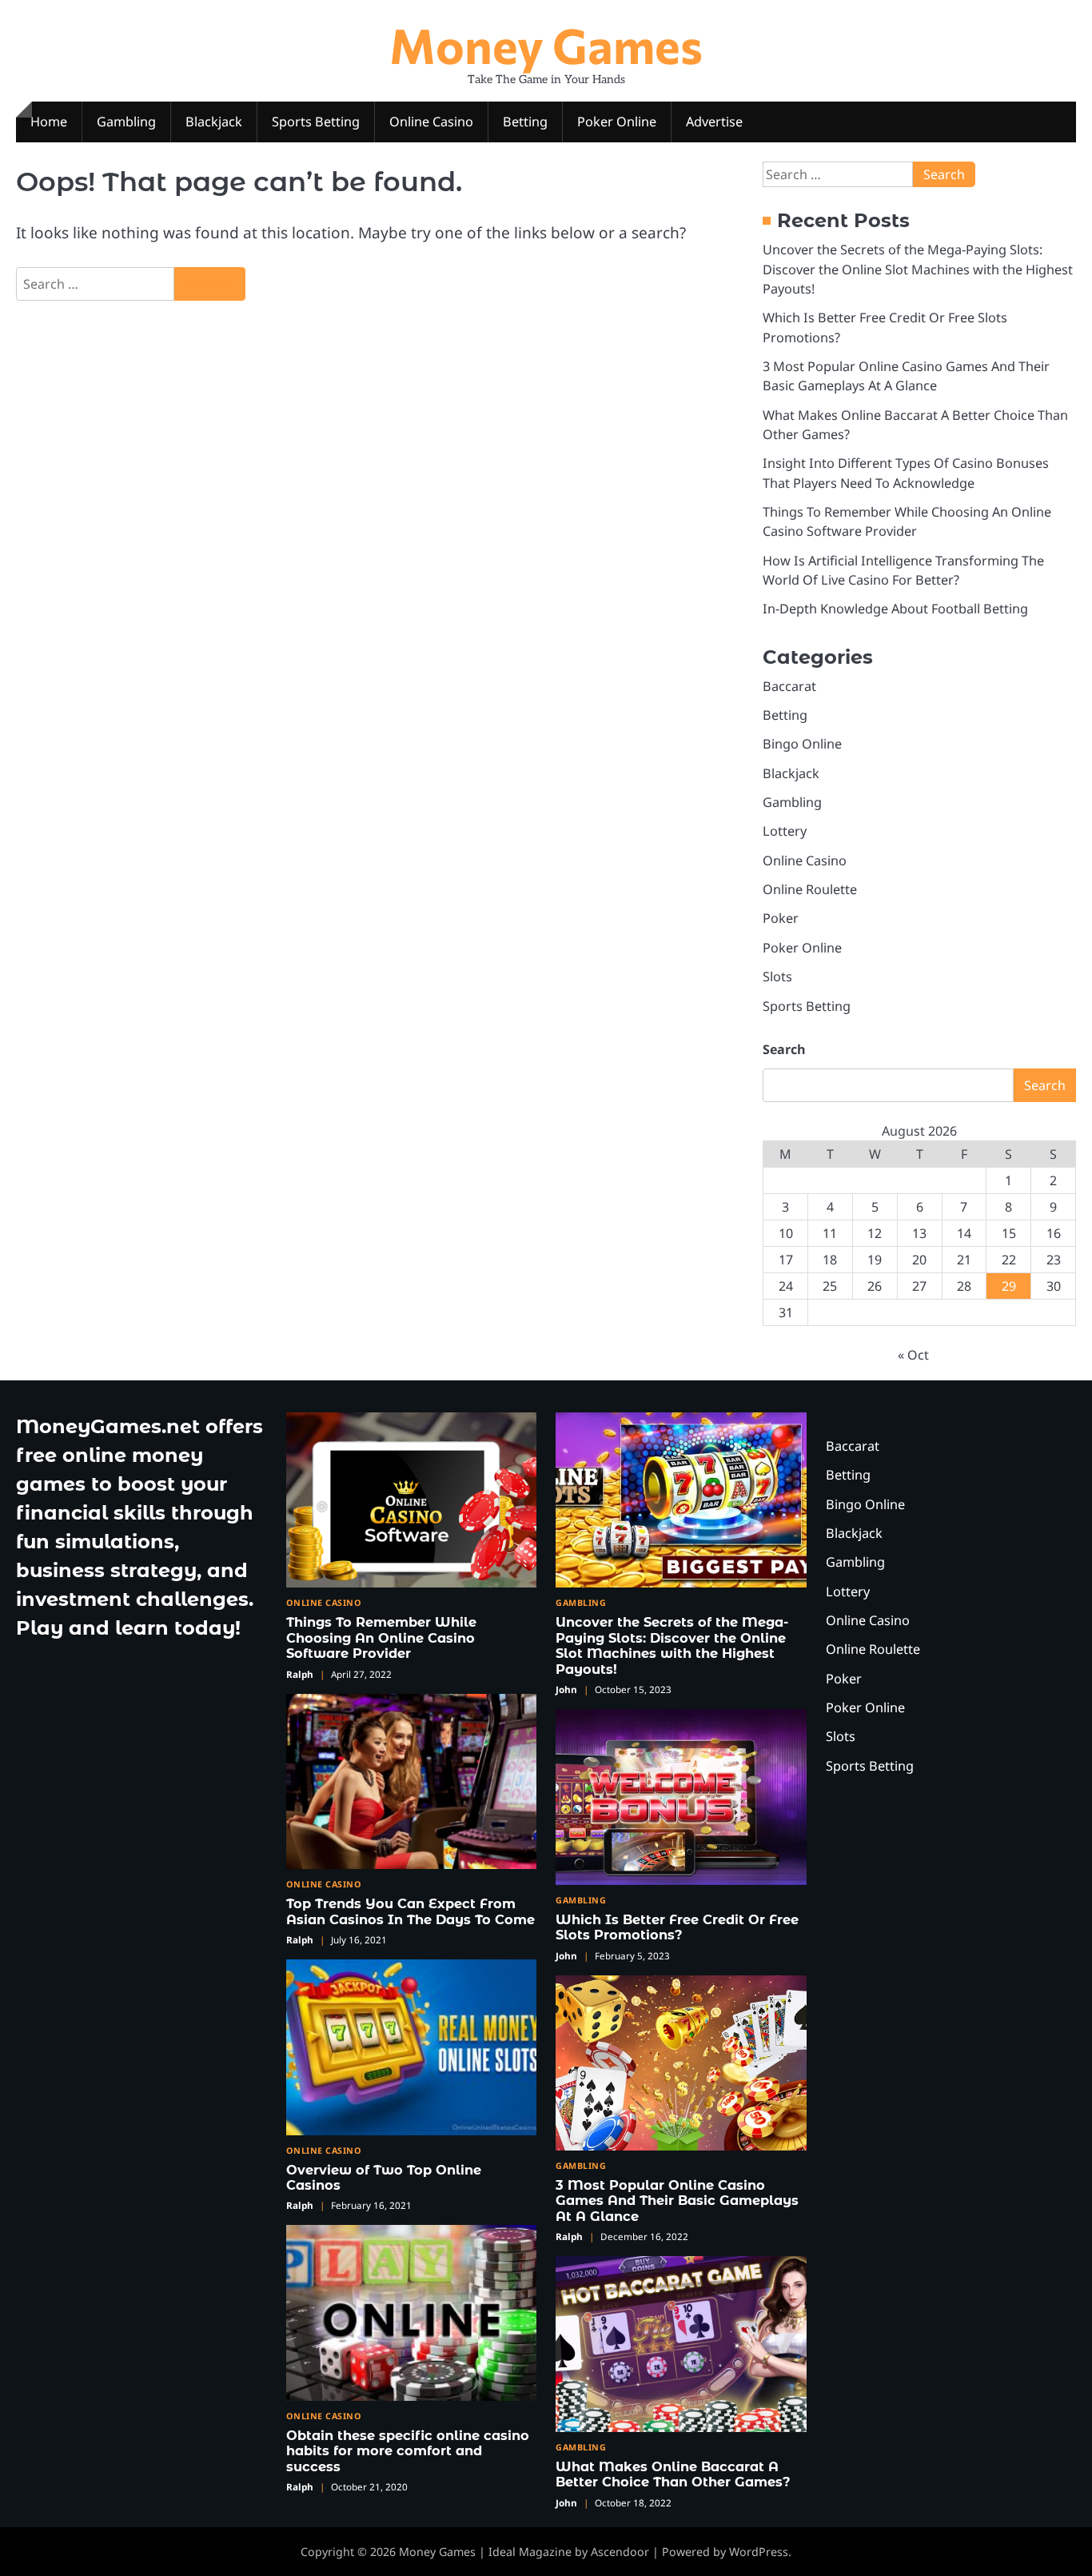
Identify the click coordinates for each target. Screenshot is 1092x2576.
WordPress (759, 2552)
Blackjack (214, 122)
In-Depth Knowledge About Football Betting (895, 609)
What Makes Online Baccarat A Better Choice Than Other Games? (673, 2474)
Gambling (126, 122)
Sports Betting (316, 122)
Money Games (546, 44)
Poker (781, 918)
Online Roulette (810, 889)
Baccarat (789, 686)
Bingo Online (802, 744)
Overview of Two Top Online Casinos (384, 2177)
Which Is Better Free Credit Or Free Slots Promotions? (677, 1927)
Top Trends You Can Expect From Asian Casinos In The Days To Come (410, 1911)
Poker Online (617, 122)
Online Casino (431, 122)
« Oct (913, 1355)
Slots (777, 976)
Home (49, 122)
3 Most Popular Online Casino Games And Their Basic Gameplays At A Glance (677, 2201)
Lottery (785, 831)
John (566, 1689)
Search (784, 1049)
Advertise (714, 122)
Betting (525, 122)
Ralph (300, 1674)
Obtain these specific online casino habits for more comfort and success (408, 2451)
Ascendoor (620, 2552)
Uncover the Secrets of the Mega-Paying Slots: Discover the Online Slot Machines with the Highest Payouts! (918, 269)
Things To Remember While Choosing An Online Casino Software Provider (381, 1637)
